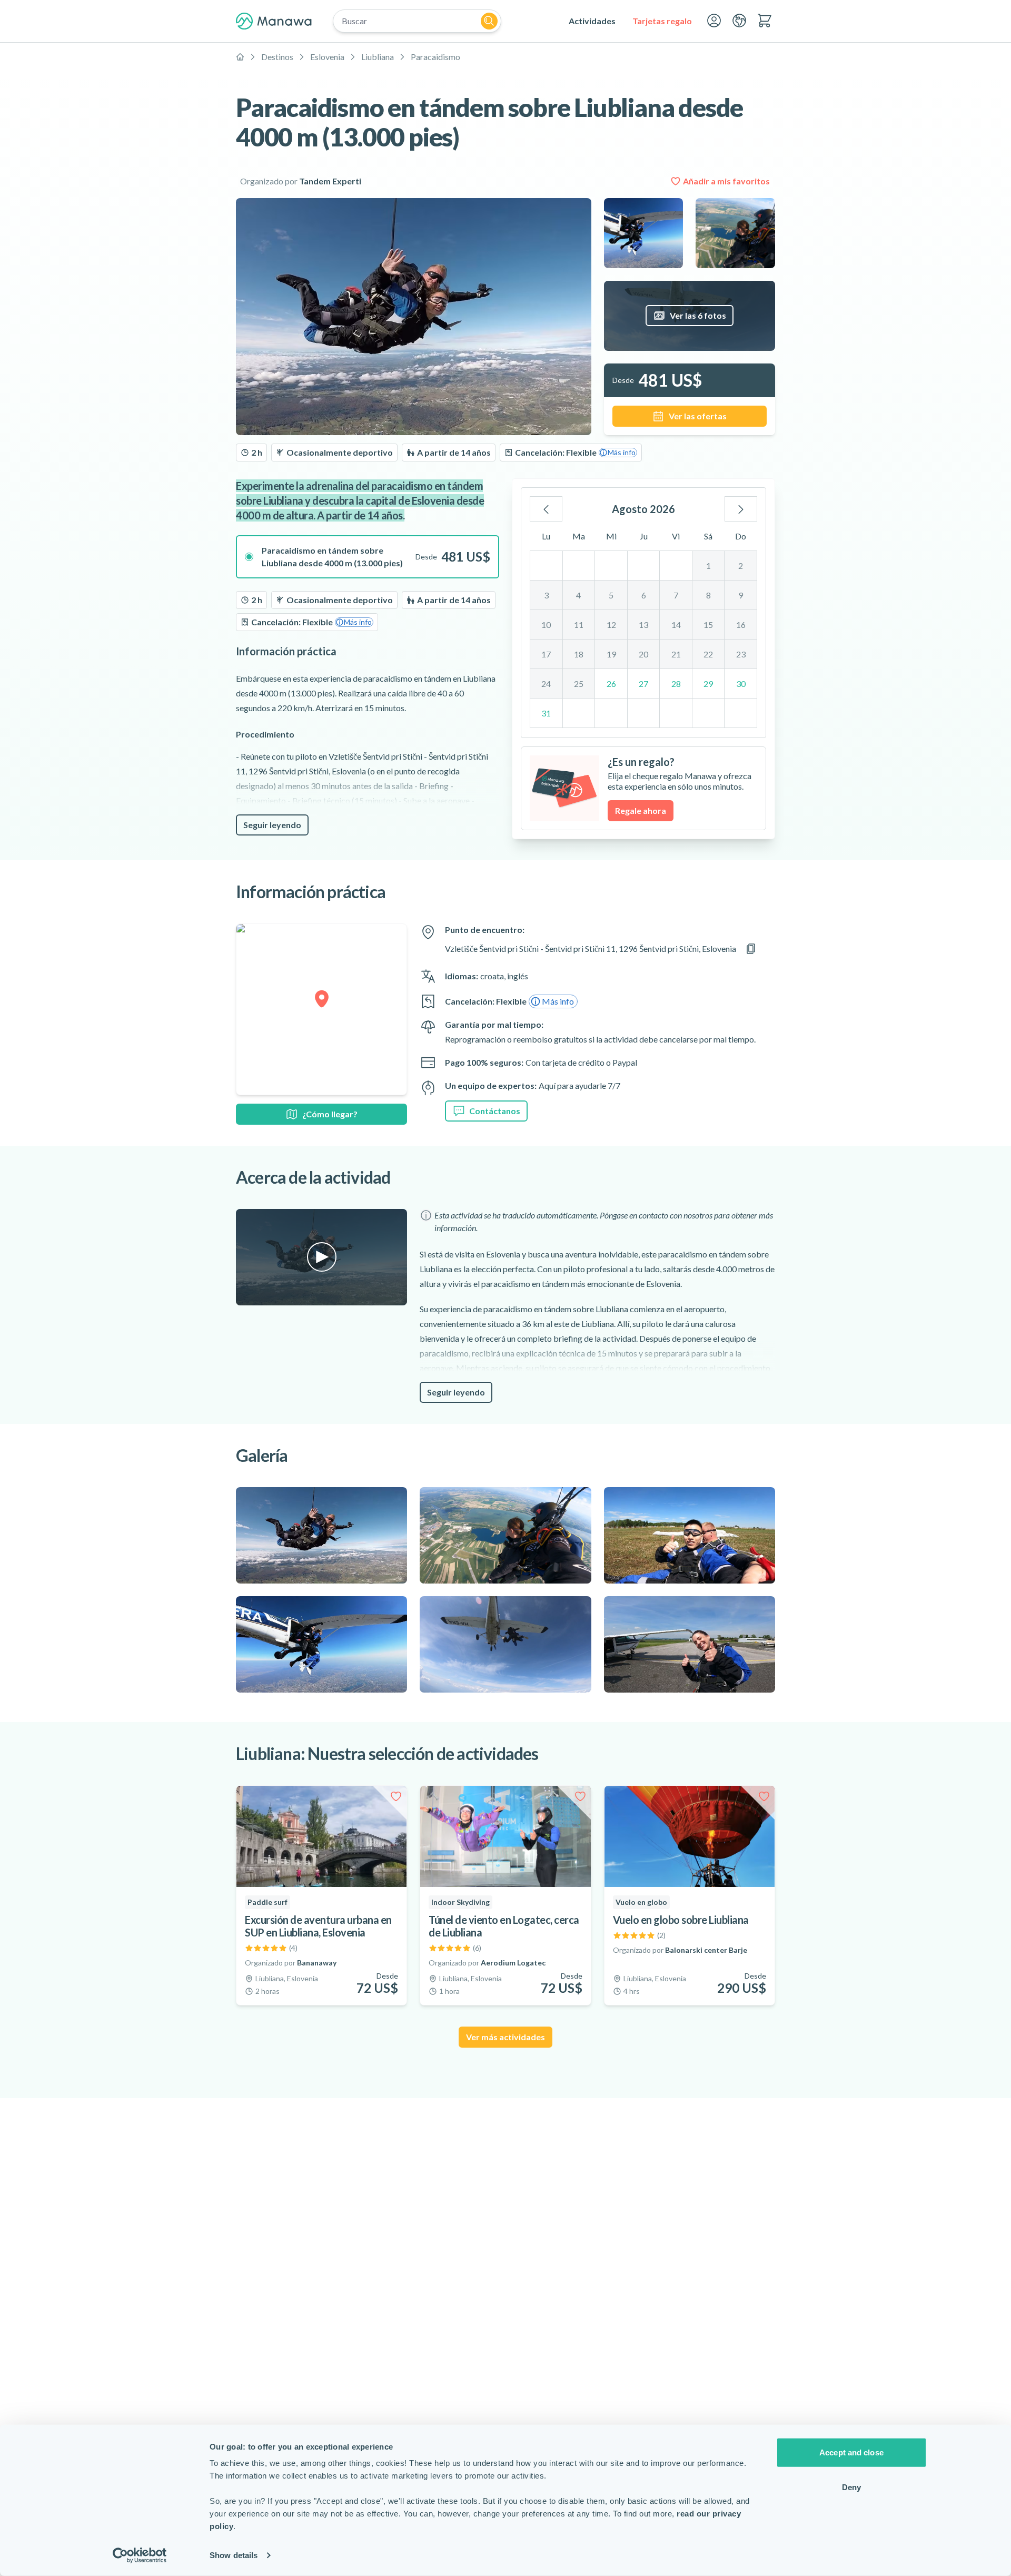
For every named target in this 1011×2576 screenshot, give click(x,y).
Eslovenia (327, 57)
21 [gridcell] (676, 654)
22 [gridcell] (708, 654)
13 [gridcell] (643, 625)
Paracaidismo (435, 57)
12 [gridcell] (611, 625)
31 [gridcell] (546, 713)
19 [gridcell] (611, 654)
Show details (234, 2555)
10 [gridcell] (546, 625)
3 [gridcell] (546, 595)
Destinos (277, 57)
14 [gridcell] (676, 625)
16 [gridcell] (741, 625)
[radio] (368, 557)
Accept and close (851, 2452)
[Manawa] (274, 21)
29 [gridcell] (708, 684)
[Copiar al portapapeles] (751, 949)
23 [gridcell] (741, 654)
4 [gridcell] (578, 595)
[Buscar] (489, 21)
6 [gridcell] (644, 595)
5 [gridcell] (611, 595)
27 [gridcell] (643, 684)
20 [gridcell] (643, 654)
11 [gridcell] (579, 625)
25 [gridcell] (579, 684)
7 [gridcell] (676, 595)
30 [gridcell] (741, 684)
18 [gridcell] (579, 654)
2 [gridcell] (741, 566)
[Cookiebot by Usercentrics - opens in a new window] (140, 2555)
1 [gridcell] (708, 566)
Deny (851, 2487)
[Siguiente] (741, 509)
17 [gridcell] (546, 654)
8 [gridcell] (708, 595)
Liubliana (378, 57)
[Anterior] (546, 509)
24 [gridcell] (546, 684)
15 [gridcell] (708, 625)
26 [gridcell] (611, 684)
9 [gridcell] (741, 595)
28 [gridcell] (676, 684)
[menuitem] (592, 21)
